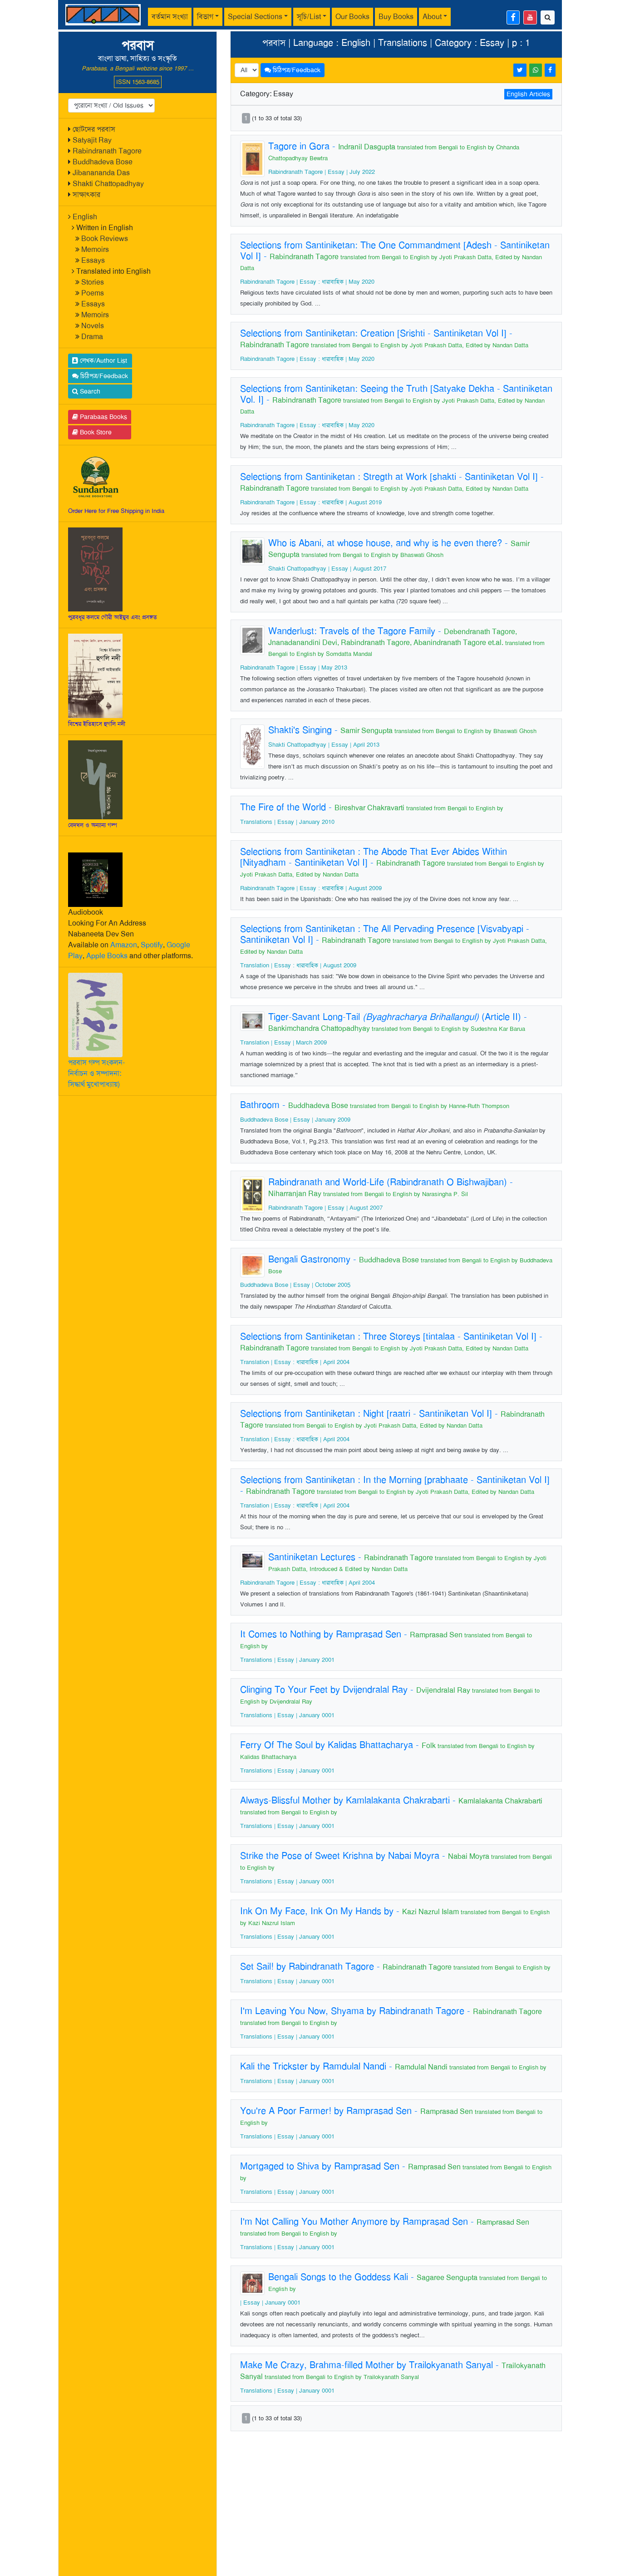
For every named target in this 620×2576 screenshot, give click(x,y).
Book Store (95, 432)
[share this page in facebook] (550, 70)
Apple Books (107, 956)
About (432, 17)
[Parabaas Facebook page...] (513, 17)
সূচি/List (309, 17)
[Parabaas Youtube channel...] (530, 17)
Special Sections (255, 17)
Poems (93, 293)
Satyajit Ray (92, 140)
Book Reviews (105, 239)
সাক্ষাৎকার (86, 195)
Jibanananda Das (101, 173)
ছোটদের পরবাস (94, 129)
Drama (92, 337)
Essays (93, 260)
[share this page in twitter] (520, 70)
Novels (93, 326)
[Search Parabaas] (548, 17)
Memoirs (95, 249)
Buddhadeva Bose (103, 162)
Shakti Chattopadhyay (108, 184)
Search (89, 391)
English (85, 217)
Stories (93, 282)
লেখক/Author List (103, 360)
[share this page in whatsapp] (536, 70)
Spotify (152, 945)
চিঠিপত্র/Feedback (103, 376)
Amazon (124, 945)
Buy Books (396, 17)
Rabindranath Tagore (107, 151)
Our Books (352, 17)
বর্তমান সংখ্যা (170, 17)
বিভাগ (205, 17)
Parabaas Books (103, 417)
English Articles (528, 94)
